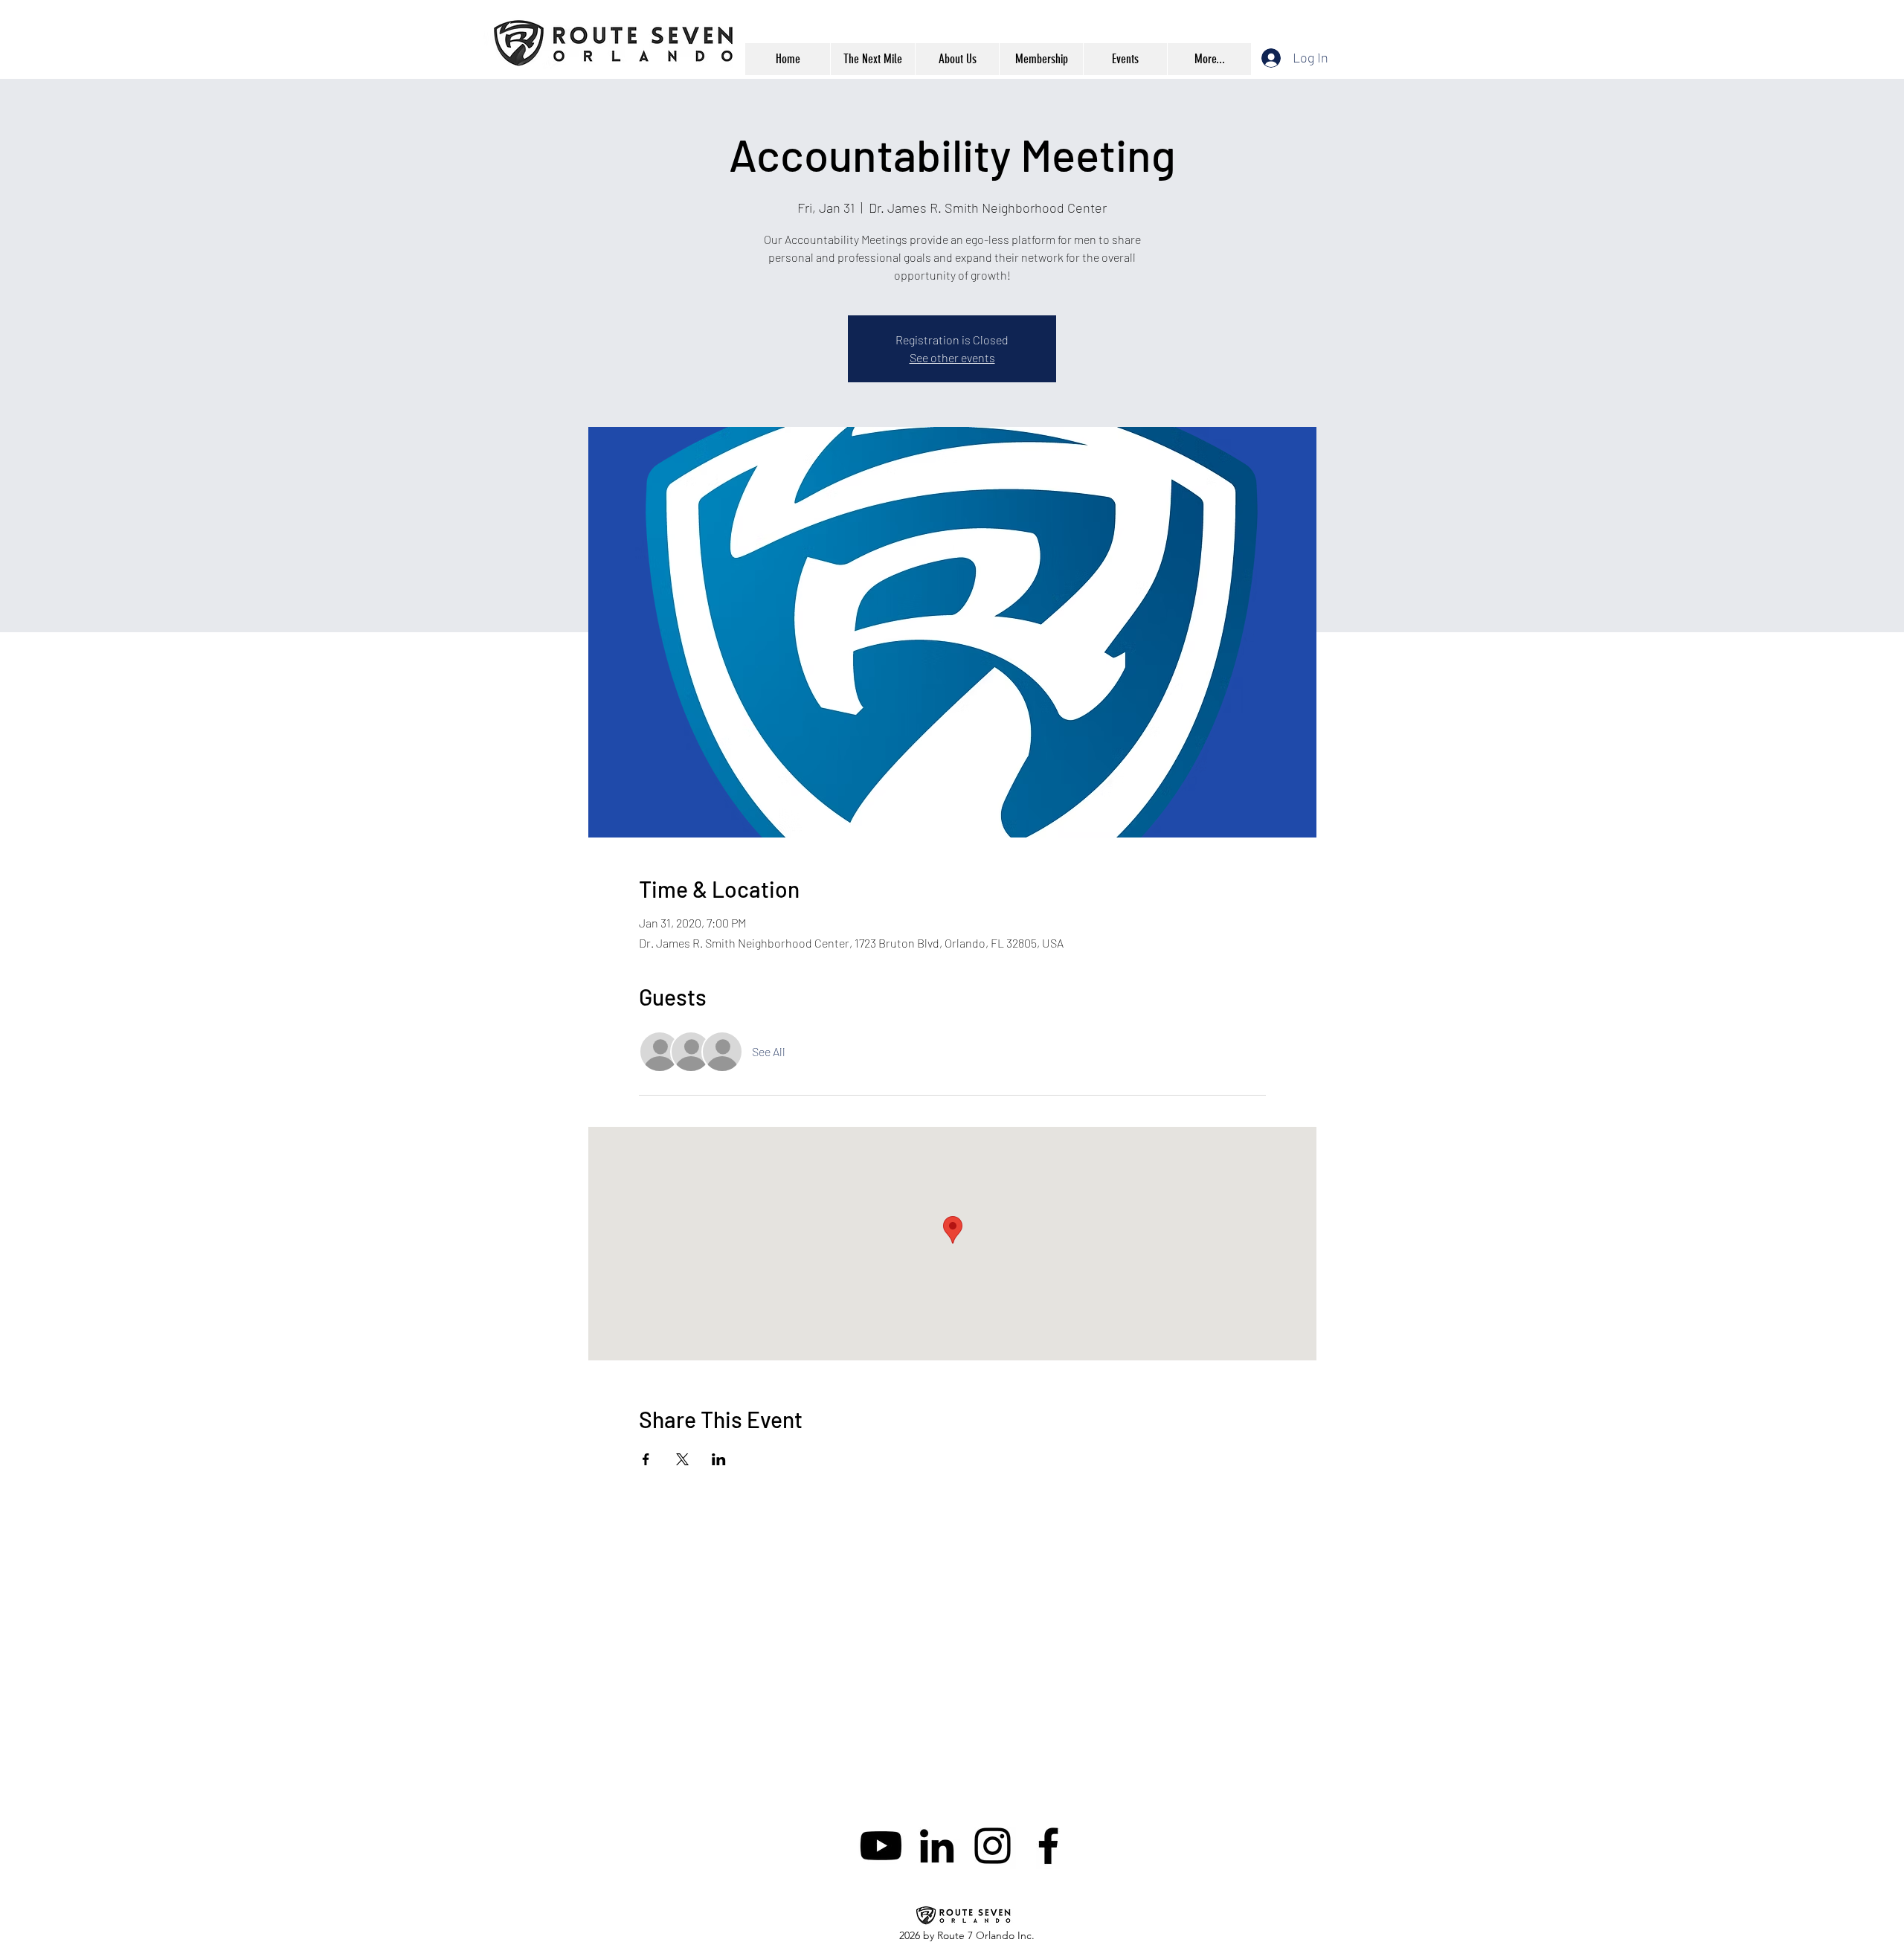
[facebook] (1048, 1846)
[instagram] (993, 1846)
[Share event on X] (682, 1459)
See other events (952, 357)
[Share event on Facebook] (646, 1459)
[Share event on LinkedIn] (719, 1459)
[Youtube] (881, 1846)
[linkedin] (937, 1846)
